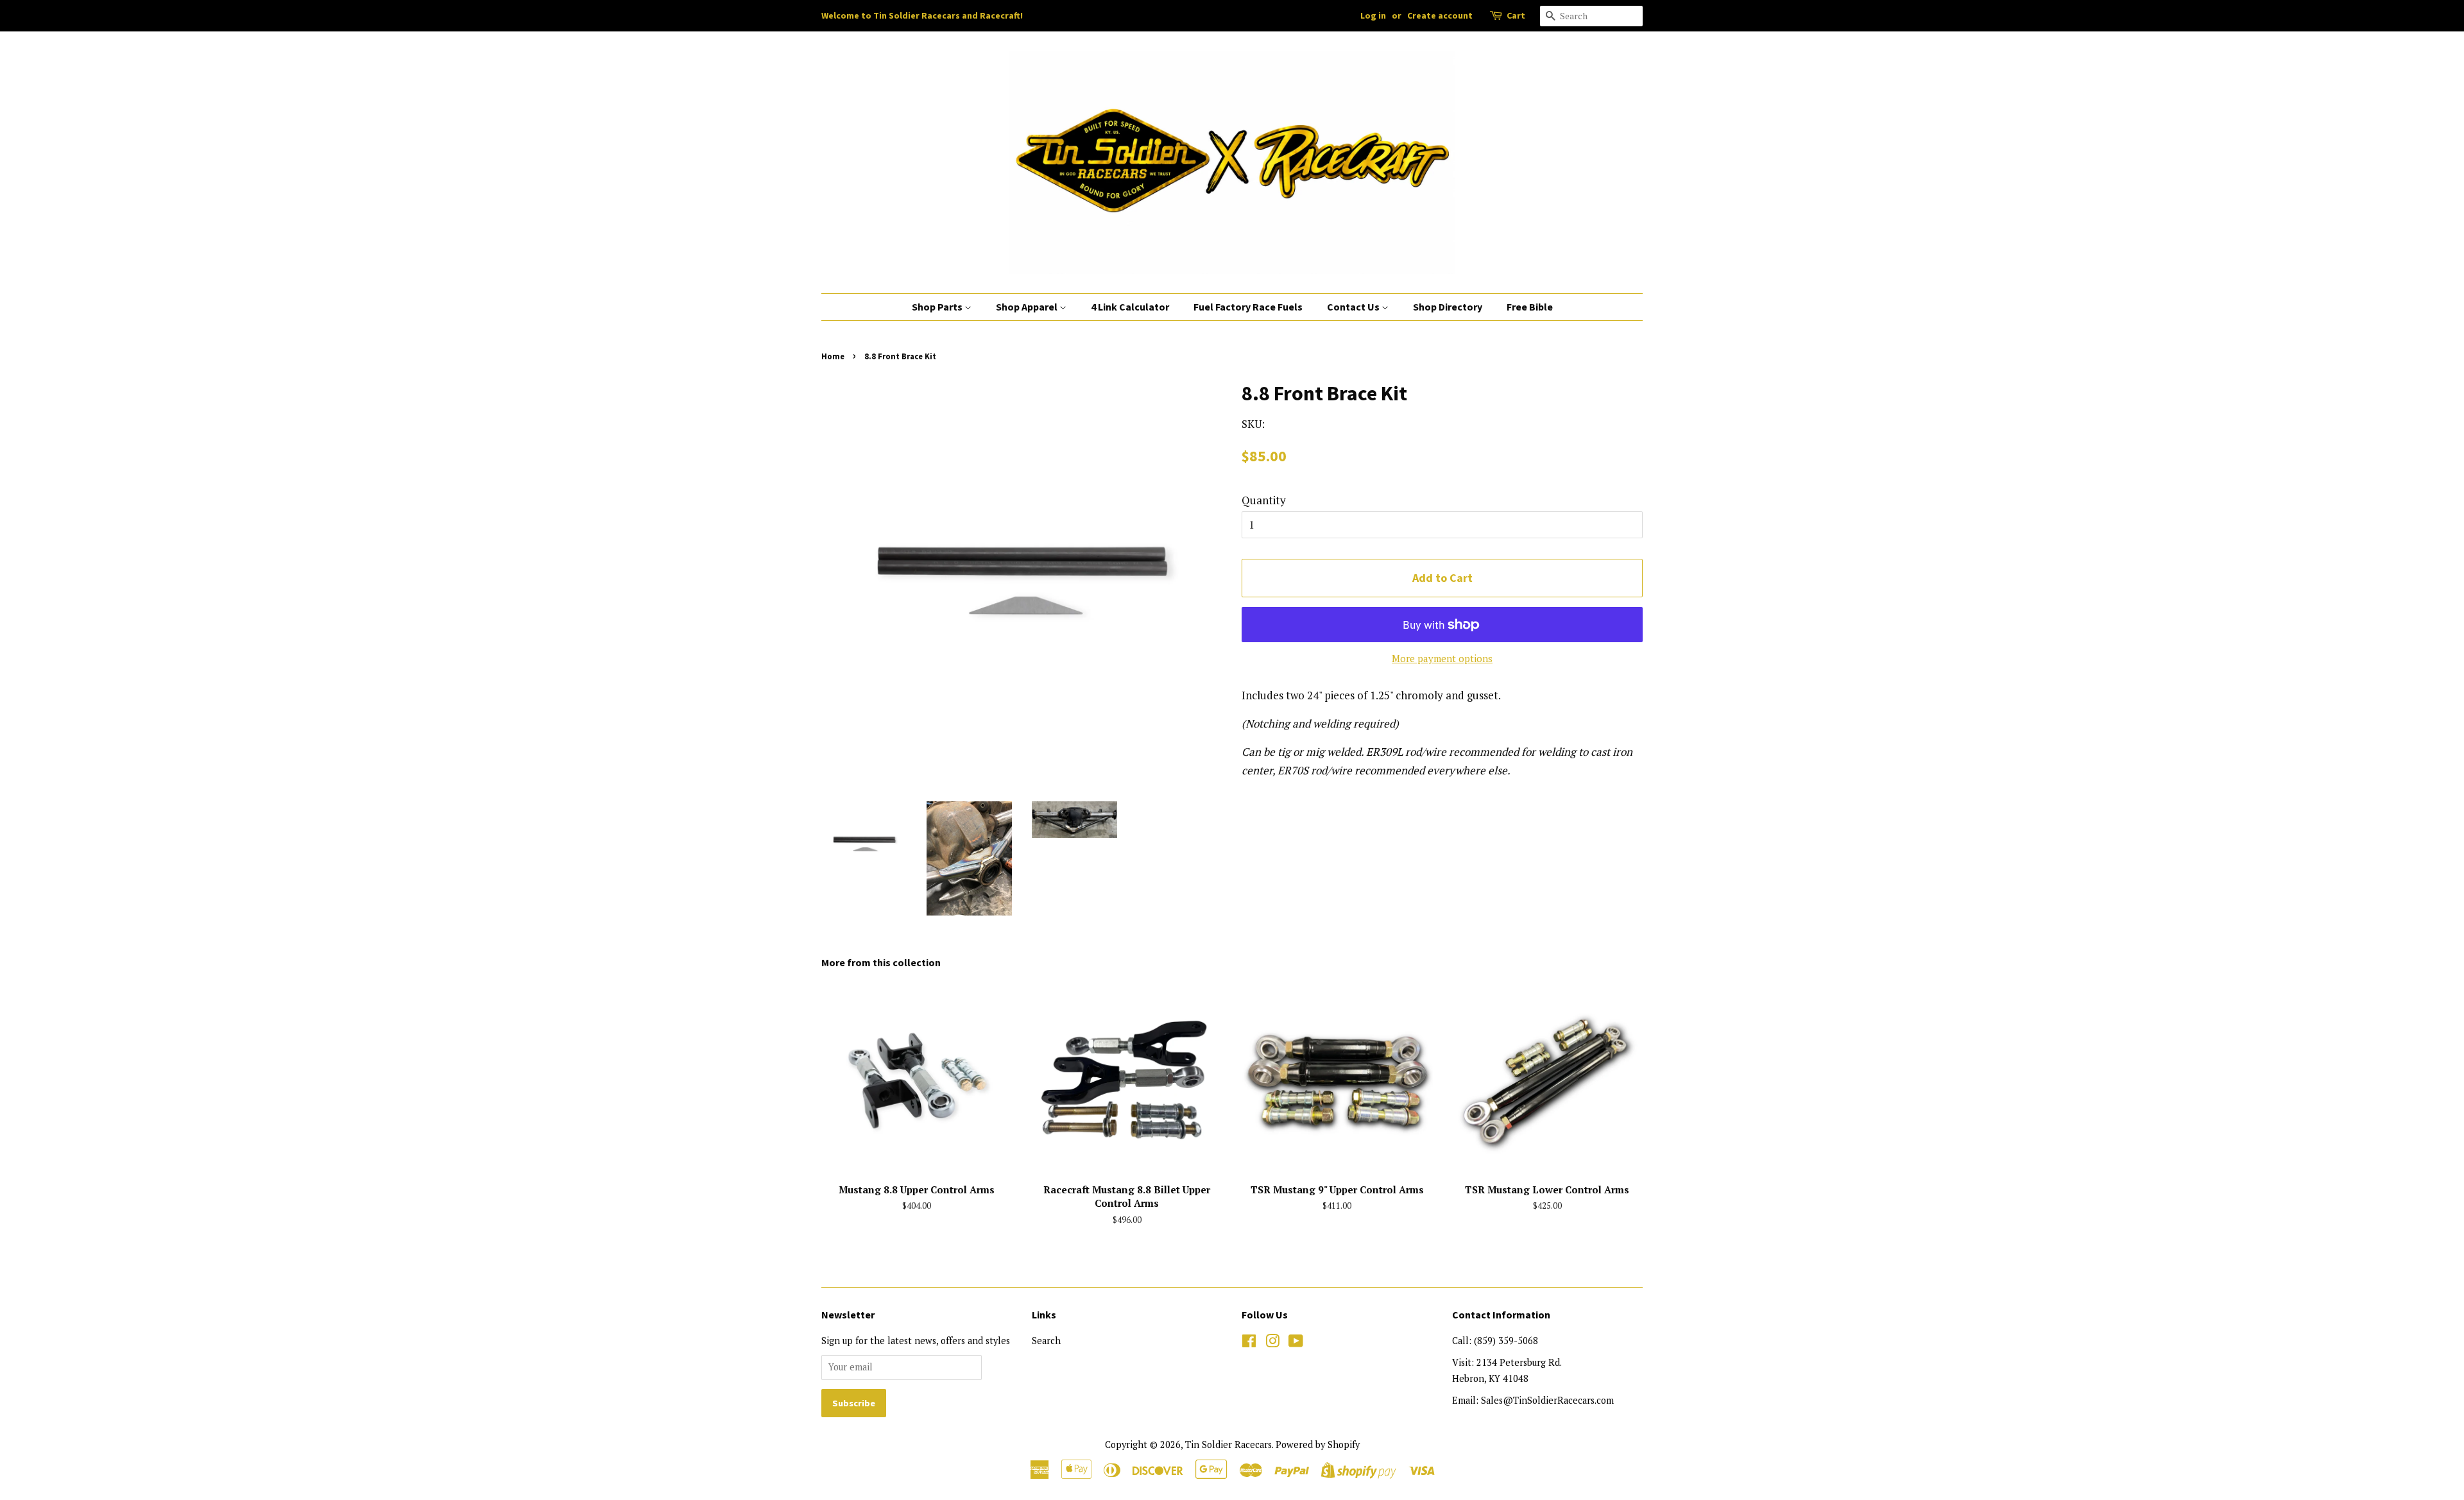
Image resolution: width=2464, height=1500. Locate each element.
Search (1046, 1341)
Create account (1440, 15)
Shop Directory (1448, 307)
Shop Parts (938, 307)
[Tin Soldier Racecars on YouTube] (1296, 1343)
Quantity (1264, 500)
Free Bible (1530, 307)
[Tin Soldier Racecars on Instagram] (1272, 1343)
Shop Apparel (1028, 307)
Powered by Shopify (1318, 1445)
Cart (1516, 15)
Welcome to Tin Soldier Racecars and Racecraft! (922, 15)
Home (833, 356)
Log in (1373, 15)
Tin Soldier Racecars (1228, 1445)
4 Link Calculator (1130, 307)
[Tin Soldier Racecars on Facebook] (1249, 1343)
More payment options (1442, 658)
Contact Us (1354, 307)
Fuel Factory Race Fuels (1248, 307)
